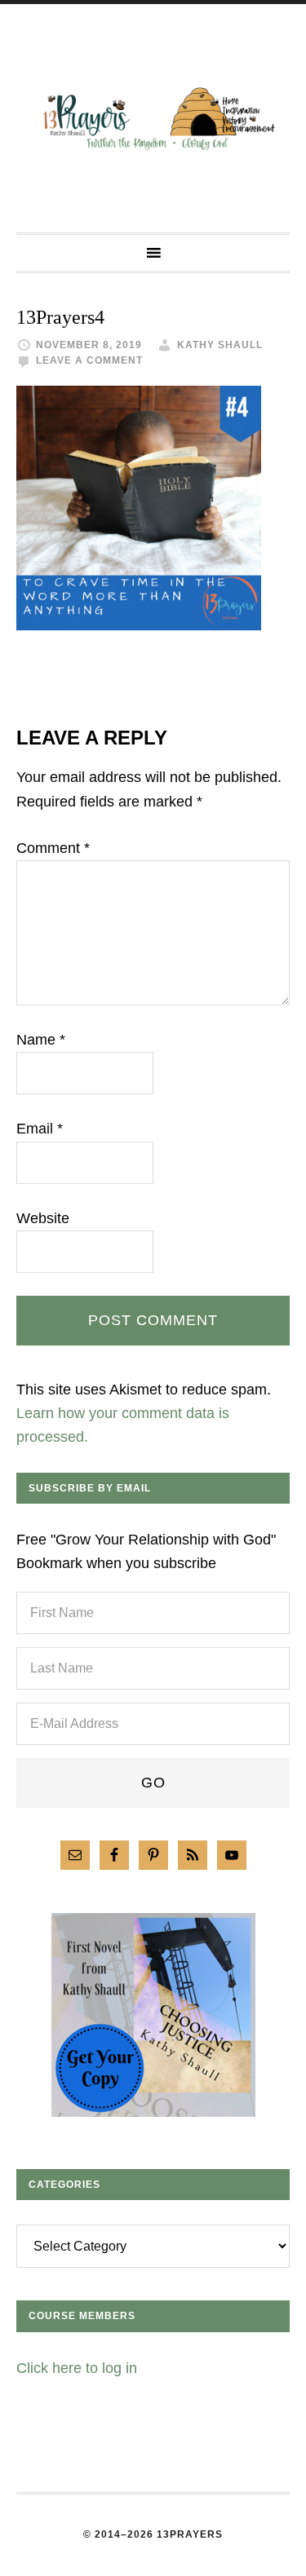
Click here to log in (77, 2368)
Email (40, 1129)
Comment (53, 848)
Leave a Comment (89, 360)
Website (43, 1218)
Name (41, 1040)
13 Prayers (153, 118)
